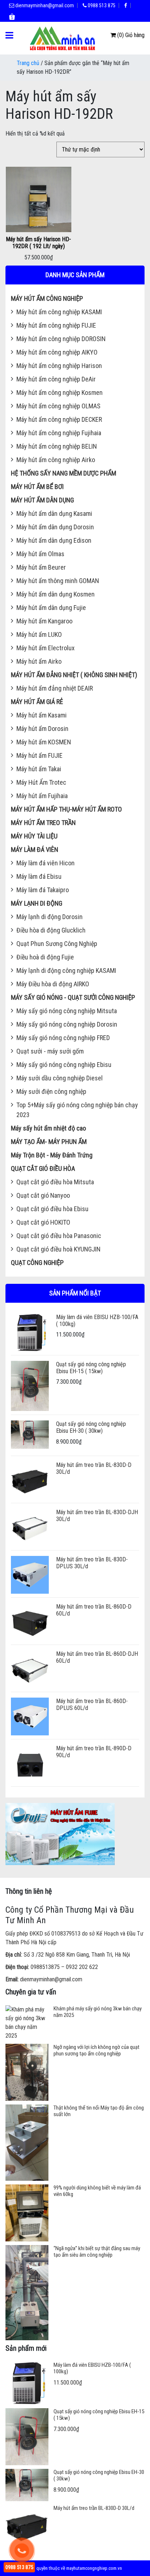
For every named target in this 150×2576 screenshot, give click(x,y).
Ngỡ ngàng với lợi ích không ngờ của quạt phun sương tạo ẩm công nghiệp (96, 2050)
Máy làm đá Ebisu (39, 876)
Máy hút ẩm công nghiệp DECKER (59, 419)
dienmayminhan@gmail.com (44, 5)
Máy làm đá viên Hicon (46, 863)
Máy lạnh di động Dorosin (50, 917)
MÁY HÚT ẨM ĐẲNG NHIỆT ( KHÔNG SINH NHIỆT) (74, 675)
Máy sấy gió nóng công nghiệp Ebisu (64, 1065)
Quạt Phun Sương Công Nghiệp (57, 944)
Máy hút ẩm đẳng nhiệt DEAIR (55, 688)
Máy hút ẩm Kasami (42, 715)
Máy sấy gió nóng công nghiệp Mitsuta (67, 1011)
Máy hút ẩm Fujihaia (42, 796)
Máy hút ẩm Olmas (40, 554)
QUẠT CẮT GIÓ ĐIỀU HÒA (43, 1168)
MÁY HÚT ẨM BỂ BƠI (37, 487)
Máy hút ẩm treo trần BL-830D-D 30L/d (94, 2508)
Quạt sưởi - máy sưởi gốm (50, 1051)
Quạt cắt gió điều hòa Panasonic (59, 1236)
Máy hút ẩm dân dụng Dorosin (55, 527)
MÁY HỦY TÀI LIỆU (34, 836)
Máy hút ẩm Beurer (41, 567)
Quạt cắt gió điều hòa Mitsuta (55, 1182)
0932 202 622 (82, 1967)
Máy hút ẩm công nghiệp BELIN (57, 446)
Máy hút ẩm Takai (39, 769)
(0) (121, 35)
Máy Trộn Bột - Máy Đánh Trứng (52, 1155)
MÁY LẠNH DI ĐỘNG (37, 903)
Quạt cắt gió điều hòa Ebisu (52, 1209)
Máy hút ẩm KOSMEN (44, 742)
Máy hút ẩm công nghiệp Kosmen (60, 393)
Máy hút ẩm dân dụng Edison (54, 540)
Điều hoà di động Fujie (45, 957)
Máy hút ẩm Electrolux (46, 648)
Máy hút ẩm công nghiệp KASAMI (59, 312)
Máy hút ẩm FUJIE (40, 755)
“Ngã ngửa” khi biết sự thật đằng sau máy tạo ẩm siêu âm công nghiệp (97, 2252)
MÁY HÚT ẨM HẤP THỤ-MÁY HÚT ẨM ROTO (66, 809)
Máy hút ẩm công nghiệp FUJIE (56, 325)
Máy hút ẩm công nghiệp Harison (59, 366)
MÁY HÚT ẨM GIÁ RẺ (37, 702)
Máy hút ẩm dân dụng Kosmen (56, 594)
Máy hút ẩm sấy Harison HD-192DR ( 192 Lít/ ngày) (38, 243)
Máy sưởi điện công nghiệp (51, 1091)
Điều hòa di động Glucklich (51, 930)
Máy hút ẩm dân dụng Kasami (54, 513)
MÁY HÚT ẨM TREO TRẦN (43, 823)
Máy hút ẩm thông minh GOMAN (58, 581)
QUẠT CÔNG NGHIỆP (37, 1263)
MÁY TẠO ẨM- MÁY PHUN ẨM (49, 1142)
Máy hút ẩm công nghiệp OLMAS (58, 406)
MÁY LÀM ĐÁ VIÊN (35, 850)
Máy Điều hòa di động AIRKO (53, 984)
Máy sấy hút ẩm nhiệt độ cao (48, 1128)
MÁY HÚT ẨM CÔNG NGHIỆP (47, 298)
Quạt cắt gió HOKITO (43, 1222)
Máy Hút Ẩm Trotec (41, 782)
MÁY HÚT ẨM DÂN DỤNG (42, 500)
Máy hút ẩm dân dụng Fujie (51, 608)
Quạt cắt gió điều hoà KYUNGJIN (58, 1249)
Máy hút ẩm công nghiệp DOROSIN (61, 339)
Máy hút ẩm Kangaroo (44, 621)
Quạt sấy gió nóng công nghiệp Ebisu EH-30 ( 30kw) (91, 1427)
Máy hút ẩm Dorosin (42, 729)
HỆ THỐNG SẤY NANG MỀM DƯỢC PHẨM (64, 473)
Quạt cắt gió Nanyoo (43, 1195)
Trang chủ (28, 63)
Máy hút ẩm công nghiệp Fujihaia (59, 433)
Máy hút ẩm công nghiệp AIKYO (57, 352)
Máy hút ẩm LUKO (39, 634)
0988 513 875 (101, 5)
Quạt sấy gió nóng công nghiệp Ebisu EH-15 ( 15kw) (91, 1368)
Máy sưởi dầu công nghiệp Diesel (60, 1078)
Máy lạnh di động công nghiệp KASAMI (66, 970)
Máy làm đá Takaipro (43, 890)
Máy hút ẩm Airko (39, 661)
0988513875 (45, 1967)
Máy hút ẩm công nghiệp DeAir (56, 379)
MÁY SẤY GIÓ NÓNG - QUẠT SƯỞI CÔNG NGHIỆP (73, 997)
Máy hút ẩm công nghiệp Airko (56, 460)
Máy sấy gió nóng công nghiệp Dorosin (67, 1024)
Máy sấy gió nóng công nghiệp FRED (63, 1038)
